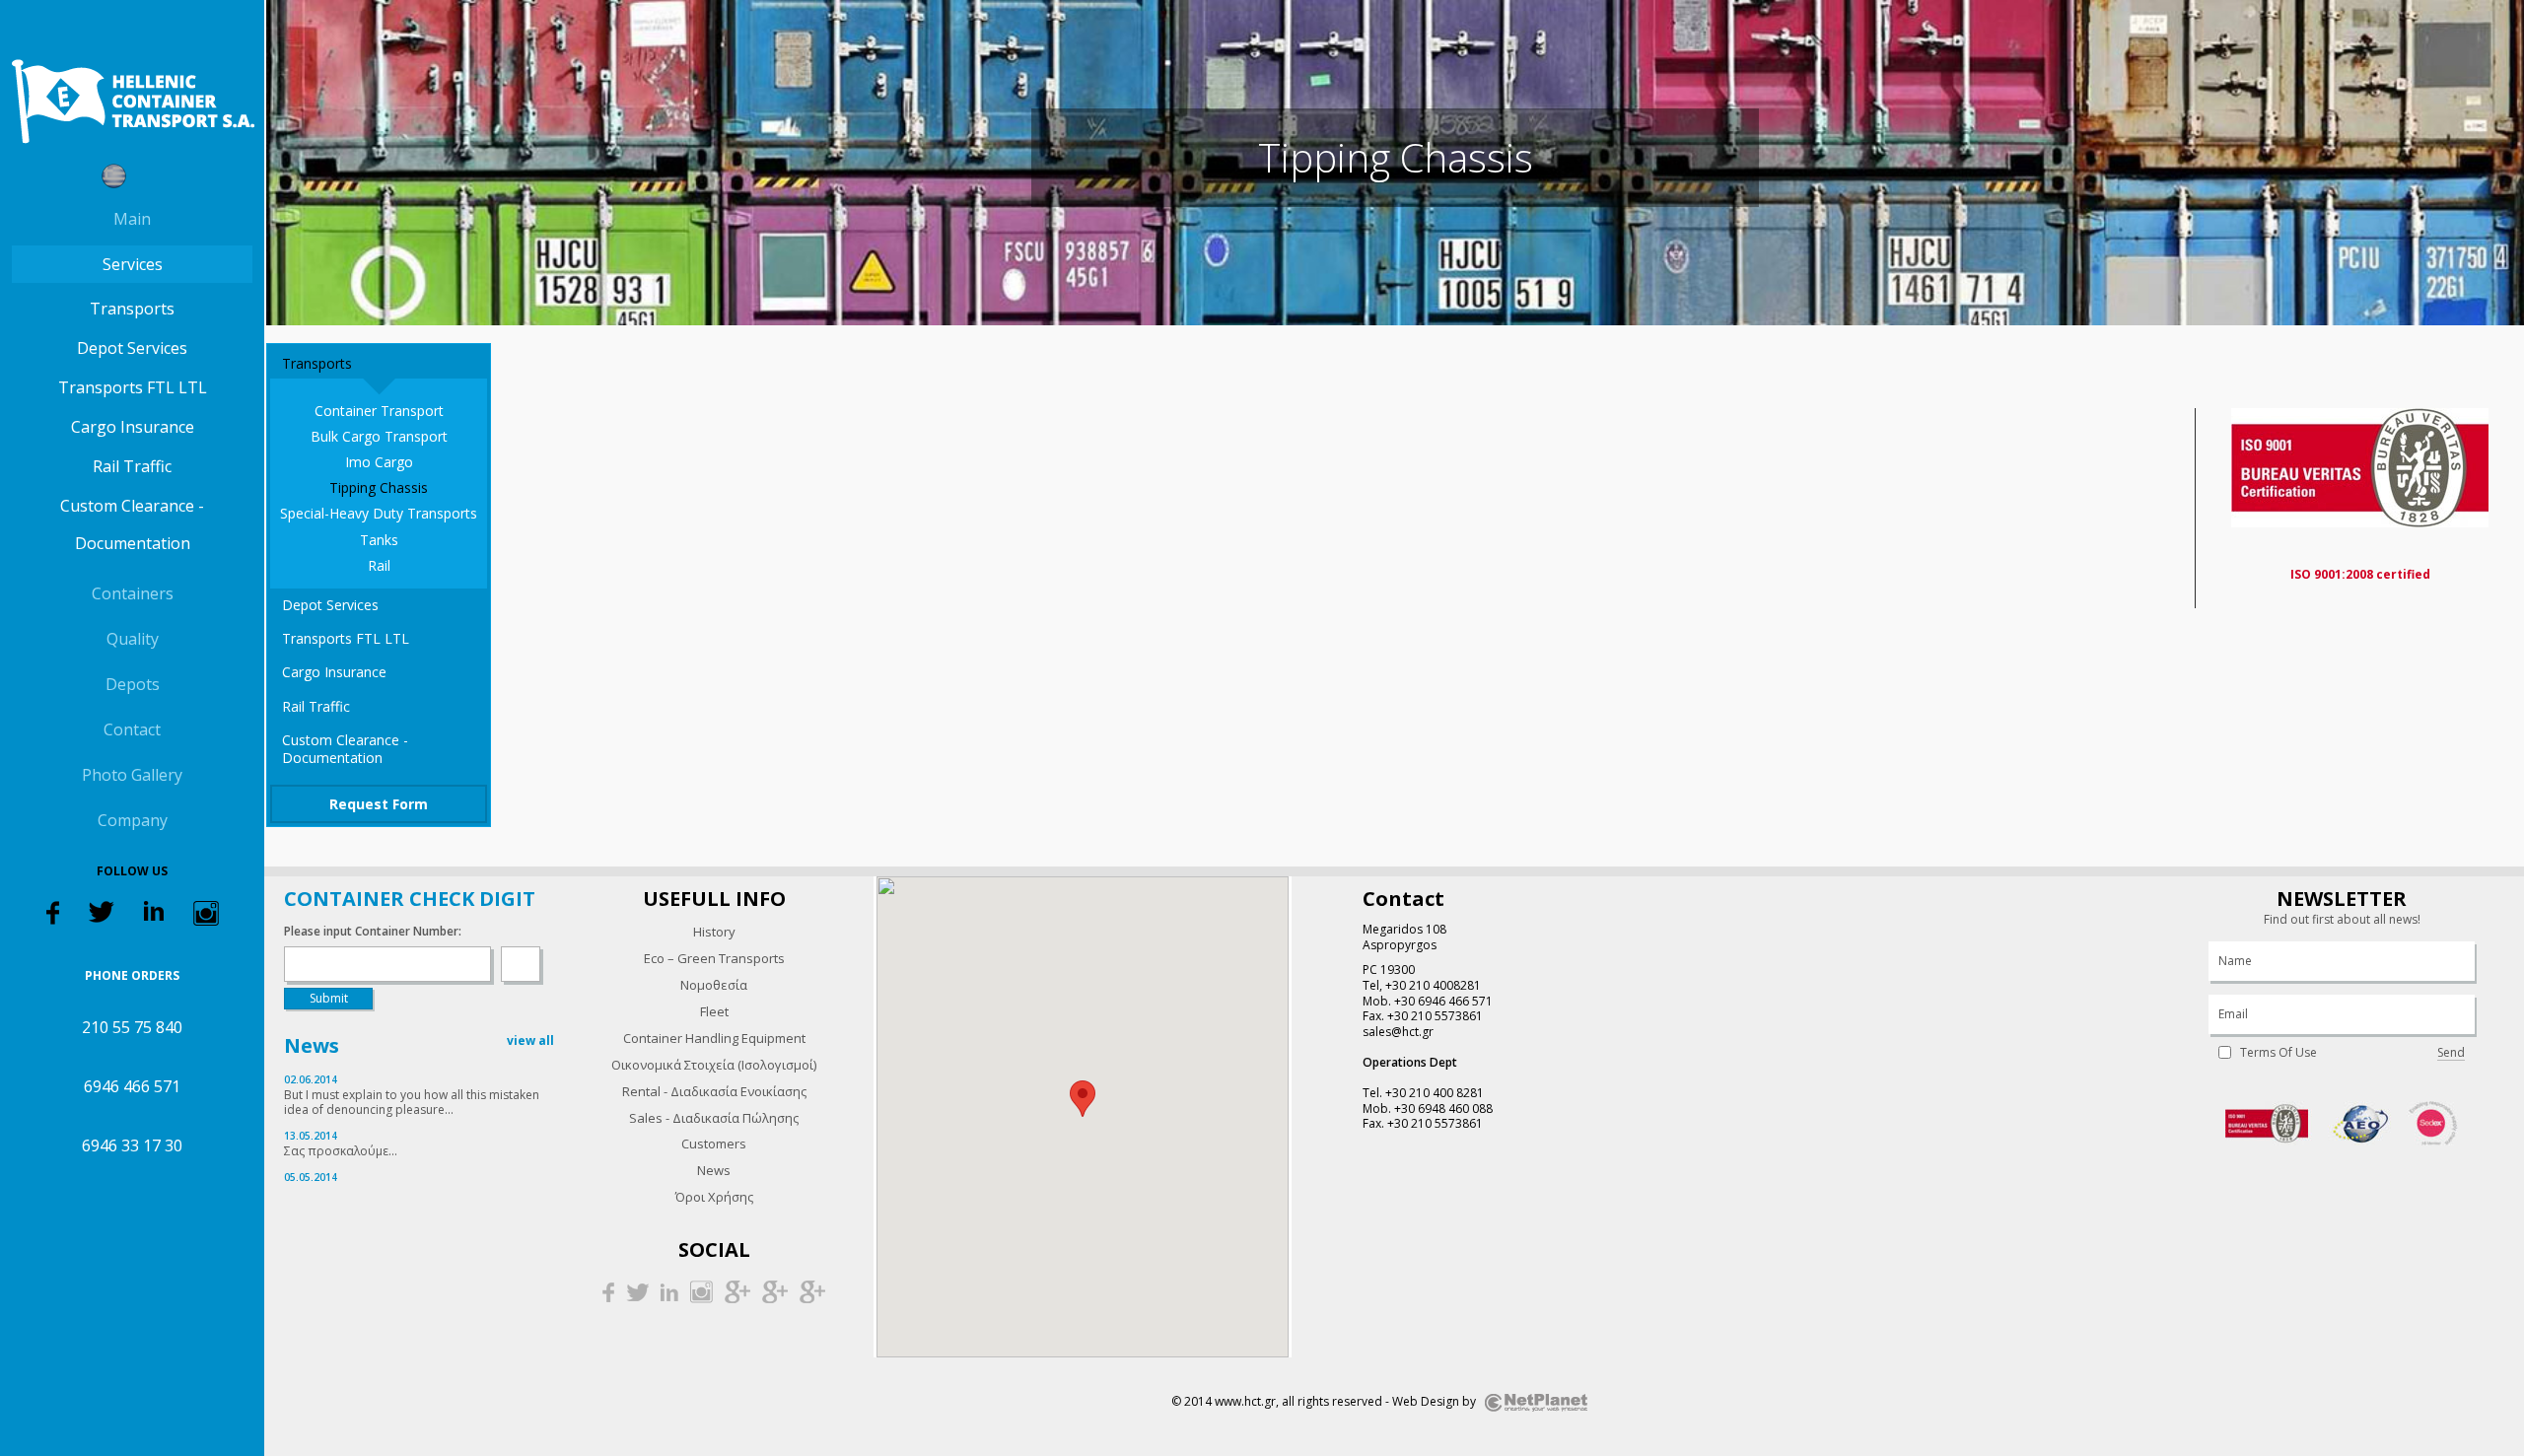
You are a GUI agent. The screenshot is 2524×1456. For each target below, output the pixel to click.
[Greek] (114, 176)
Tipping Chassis (379, 487)
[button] (1083, 1099)
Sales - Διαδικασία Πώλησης (714, 1118)
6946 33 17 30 (132, 1145)
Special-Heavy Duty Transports (379, 513)
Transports (132, 309)
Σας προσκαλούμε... (341, 1151)
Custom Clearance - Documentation (132, 524)
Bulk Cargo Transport (379, 436)
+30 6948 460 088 (1443, 1109)
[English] (150, 176)
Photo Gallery (132, 775)
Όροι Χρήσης (714, 1197)
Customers (714, 1144)
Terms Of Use (2279, 1053)
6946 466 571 (132, 1086)
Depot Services (132, 348)
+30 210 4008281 (1433, 985)
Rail (379, 565)
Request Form (379, 804)
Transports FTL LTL (133, 387)
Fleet (714, 1011)
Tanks (379, 540)
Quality (133, 639)
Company (133, 820)
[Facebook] (53, 911)
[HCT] (132, 102)
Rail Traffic (132, 466)
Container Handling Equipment (714, 1038)
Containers (133, 593)
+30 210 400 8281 (1435, 1093)
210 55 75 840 (132, 1027)
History (714, 932)
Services (133, 264)
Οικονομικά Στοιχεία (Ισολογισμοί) (714, 1065)
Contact (132, 729)
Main (132, 219)
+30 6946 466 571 (1443, 1001)
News (714, 1170)
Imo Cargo (379, 462)
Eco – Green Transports (714, 958)
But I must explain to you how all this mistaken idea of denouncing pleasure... (412, 1103)
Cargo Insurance (133, 427)
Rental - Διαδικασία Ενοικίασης (714, 1091)
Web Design (1426, 1401)
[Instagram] (206, 912)
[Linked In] (154, 909)
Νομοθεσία (714, 985)
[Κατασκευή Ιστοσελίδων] (1536, 1401)
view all (530, 1040)
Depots (133, 684)
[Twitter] (102, 910)
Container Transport (379, 411)
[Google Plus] (737, 1291)
